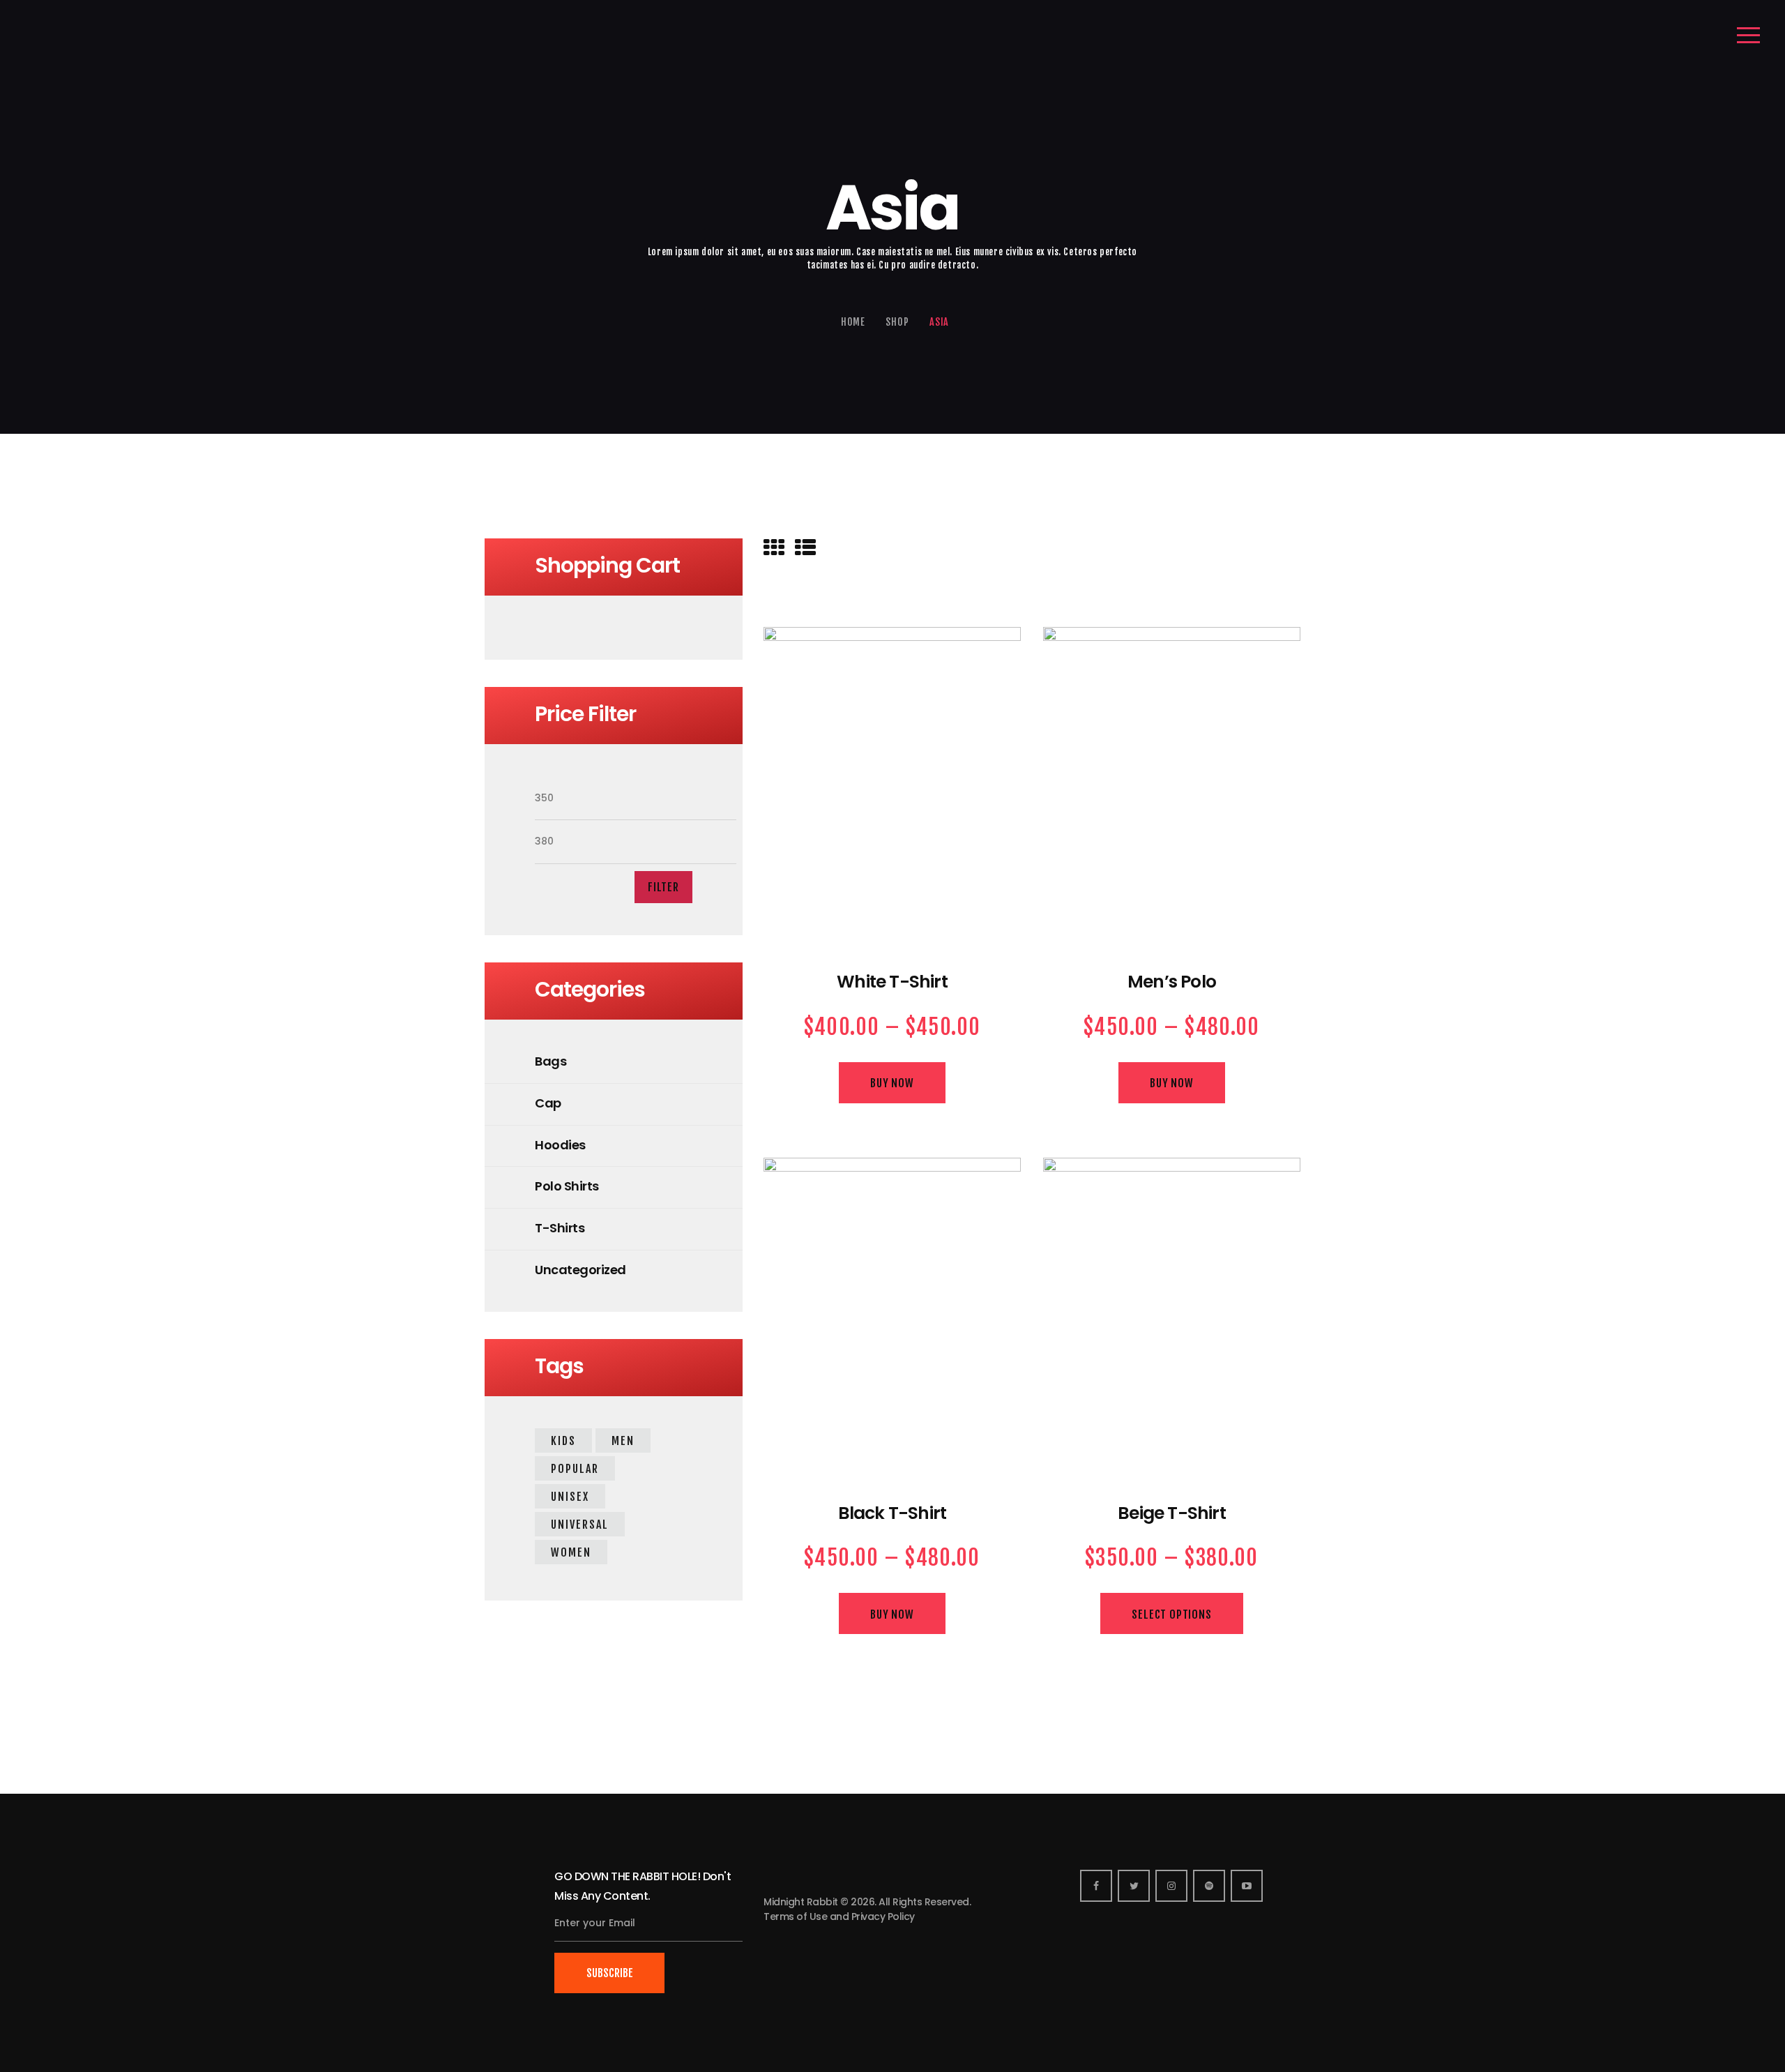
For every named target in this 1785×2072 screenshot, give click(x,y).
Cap (548, 1103)
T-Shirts (560, 1228)
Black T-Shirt (892, 1514)
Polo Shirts (567, 1186)
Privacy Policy (883, 1916)
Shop (897, 322)
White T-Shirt (892, 982)
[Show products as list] (805, 548)
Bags (550, 1061)
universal (580, 1525)
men (623, 1441)
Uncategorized (580, 1270)
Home (853, 322)
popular (575, 1469)
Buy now (892, 1083)
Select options (1171, 1615)
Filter (663, 887)
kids (563, 1441)
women (571, 1552)
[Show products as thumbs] (774, 548)
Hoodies (560, 1145)
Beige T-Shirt (1172, 1514)
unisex (570, 1497)
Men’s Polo (1172, 982)
